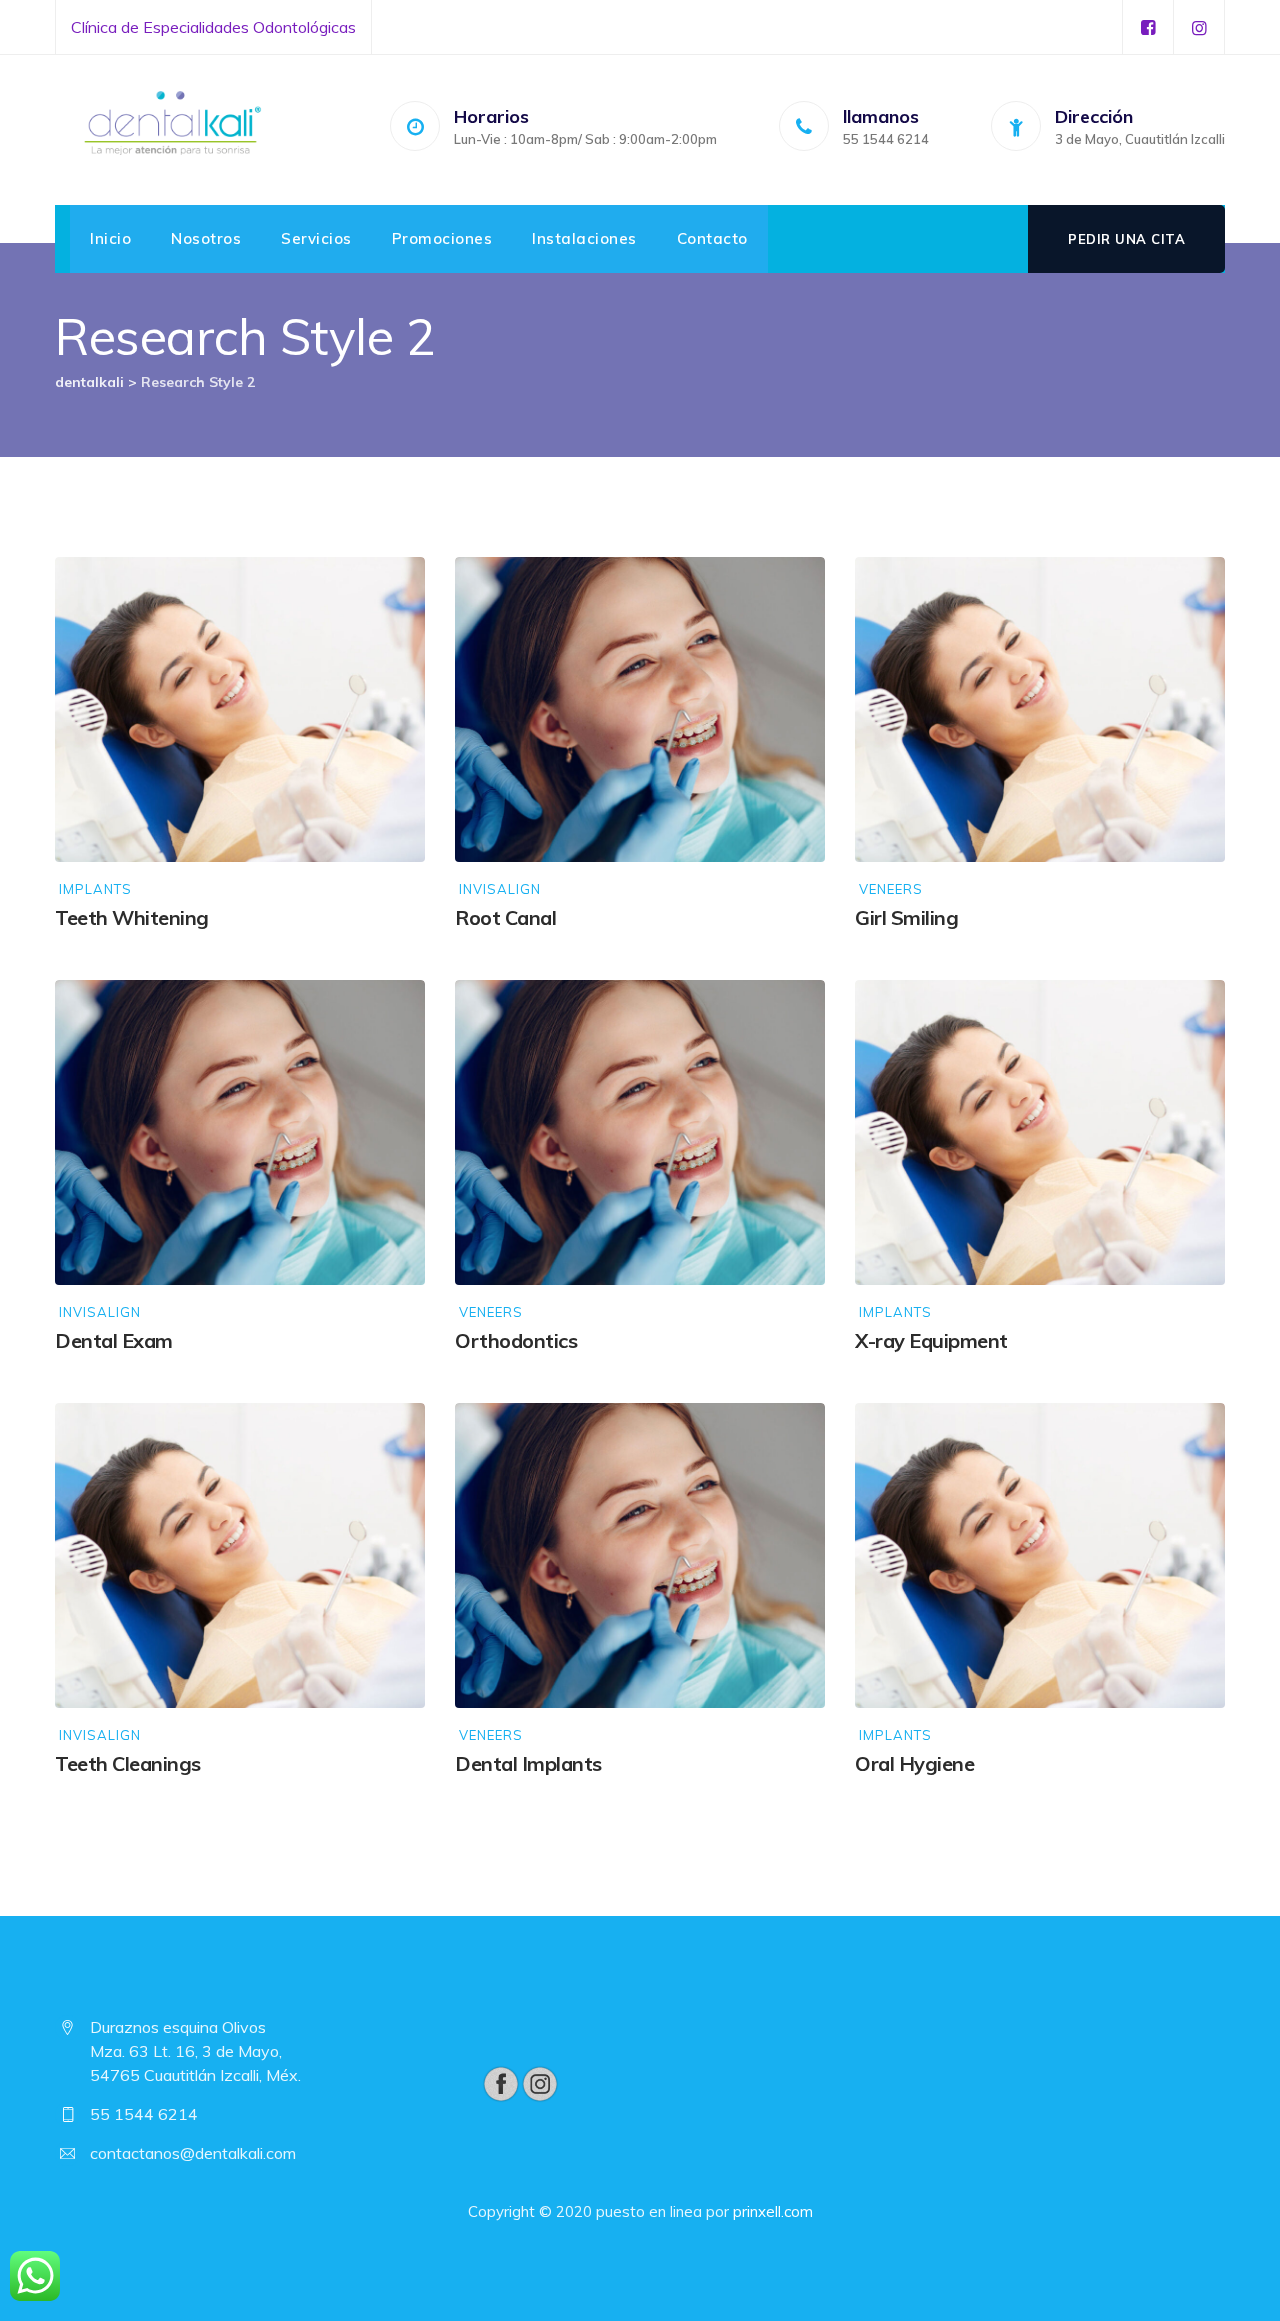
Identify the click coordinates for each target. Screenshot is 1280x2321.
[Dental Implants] (790, 1437)
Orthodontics (516, 1340)
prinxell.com (773, 2211)
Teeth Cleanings (128, 1763)
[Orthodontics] (790, 1014)
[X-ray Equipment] (1190, 1014)
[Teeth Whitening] (390, 591)
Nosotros (206, 238)
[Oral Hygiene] (1190, 1437)
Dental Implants (528, 1763)
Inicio (110, 238)
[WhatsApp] (35, 2276)
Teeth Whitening (132, 917)
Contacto (712, 238)
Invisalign (500, 889)
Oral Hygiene (914, 1763)
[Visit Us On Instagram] (539, 2082)
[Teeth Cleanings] (390, 1437)
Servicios (316, 238)
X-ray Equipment (931, 1340)
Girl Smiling (906, 917)
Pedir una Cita (1126, 239)
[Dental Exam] (390, 1014)
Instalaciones (584, 238)
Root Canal (505, 917)
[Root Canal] (790, 591)
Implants (95, 889)
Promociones (442, 238)
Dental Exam (114, 1340)
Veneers (891, 889)
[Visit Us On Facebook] (500, 2082)
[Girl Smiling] (1190, 591)
